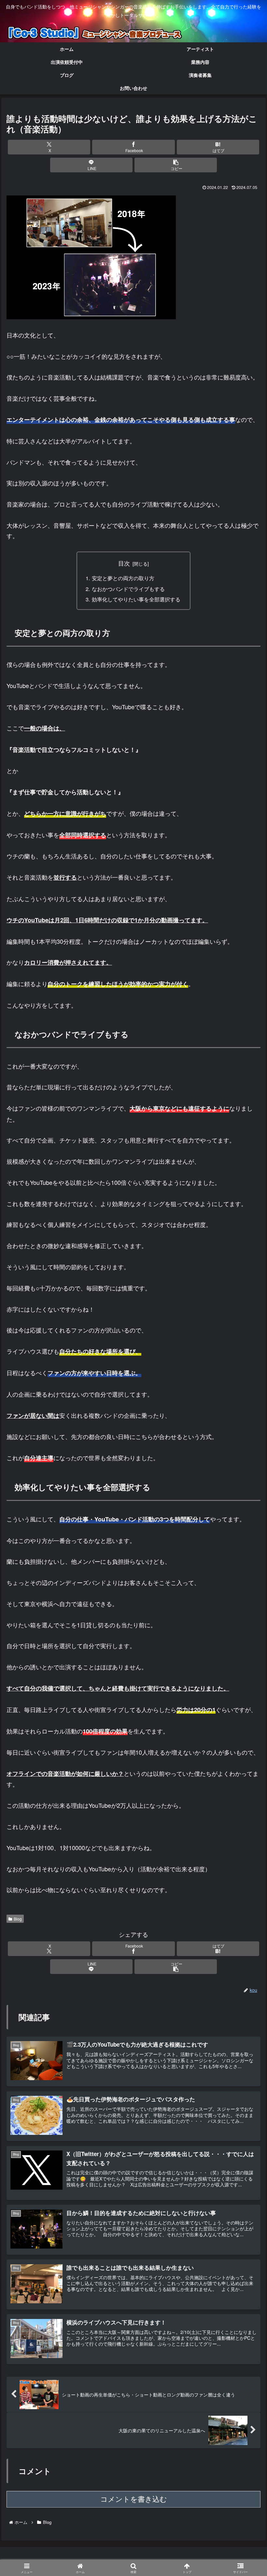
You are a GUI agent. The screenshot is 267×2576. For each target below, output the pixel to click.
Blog (18, 1919)
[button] (176, 165)
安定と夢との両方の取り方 (123, 578)
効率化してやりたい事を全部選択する (136, 599)
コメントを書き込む (134, 2499)
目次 (124, 563)
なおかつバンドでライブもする (128, 589)
